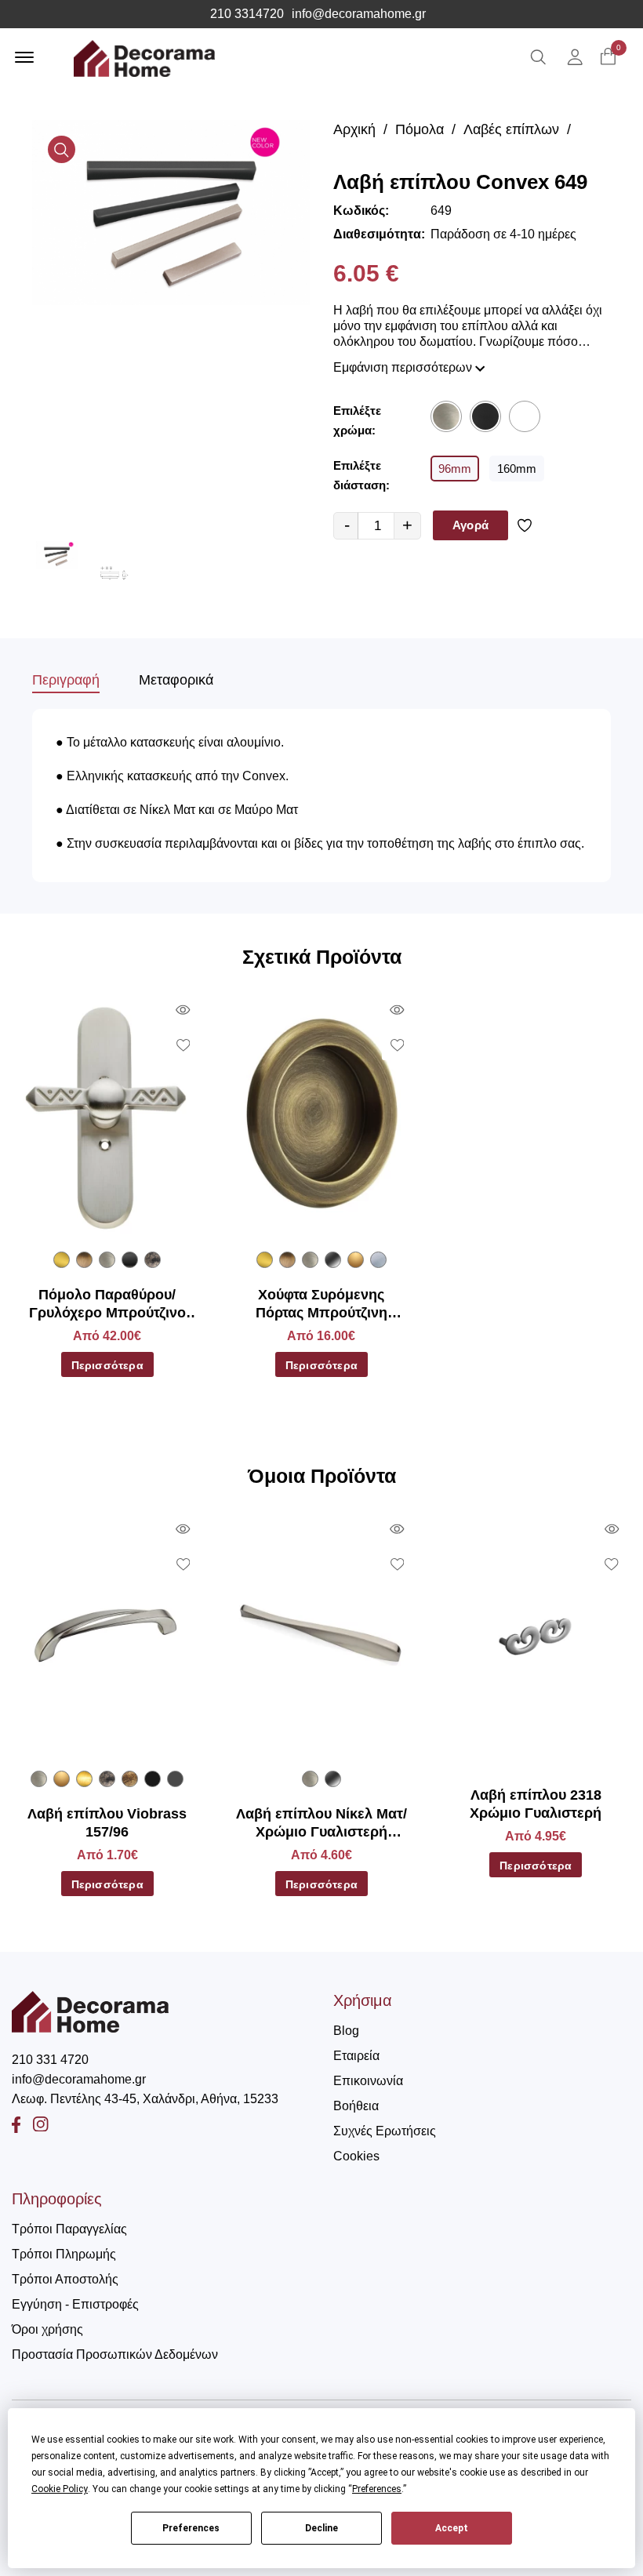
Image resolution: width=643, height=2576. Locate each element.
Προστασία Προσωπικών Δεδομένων (115, 2354)
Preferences (191, 2528)
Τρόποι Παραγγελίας (69, 2229)
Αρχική (354, 129)
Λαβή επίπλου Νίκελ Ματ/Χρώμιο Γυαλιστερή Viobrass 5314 (321, 1824)
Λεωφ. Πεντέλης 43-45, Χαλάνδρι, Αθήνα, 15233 (145, 2099)
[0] (608, 58)
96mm (455, 469)
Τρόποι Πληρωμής (64, 2254)
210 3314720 (247, 14)
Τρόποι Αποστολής (65, 2279)
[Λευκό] (525, 416)
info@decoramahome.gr (359, 14)
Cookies (356, 2156)
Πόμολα (420, 129)
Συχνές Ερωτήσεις (385, 2131)
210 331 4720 (50, 2060)
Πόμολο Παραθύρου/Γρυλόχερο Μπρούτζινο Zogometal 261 (107, 1305)
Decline (321, 2528)
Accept (452, 2528)
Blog (346, 2031)
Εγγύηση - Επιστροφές (75, 2304)
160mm (517, 469)
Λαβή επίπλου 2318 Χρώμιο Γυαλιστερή (536, 1804)
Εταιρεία (356, 2056)
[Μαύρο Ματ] (485, 416)
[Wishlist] (527, 525)
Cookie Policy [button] (60, 2489)
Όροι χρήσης (47, 2329)
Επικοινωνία (368, 2081)
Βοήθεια (356, 2106)
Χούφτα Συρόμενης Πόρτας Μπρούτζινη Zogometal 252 (321, 1305)
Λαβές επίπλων (511, 129)
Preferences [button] (377, 2489)
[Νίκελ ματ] (446, 416)
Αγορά (470, 525)
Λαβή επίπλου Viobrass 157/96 (107, 1823)
